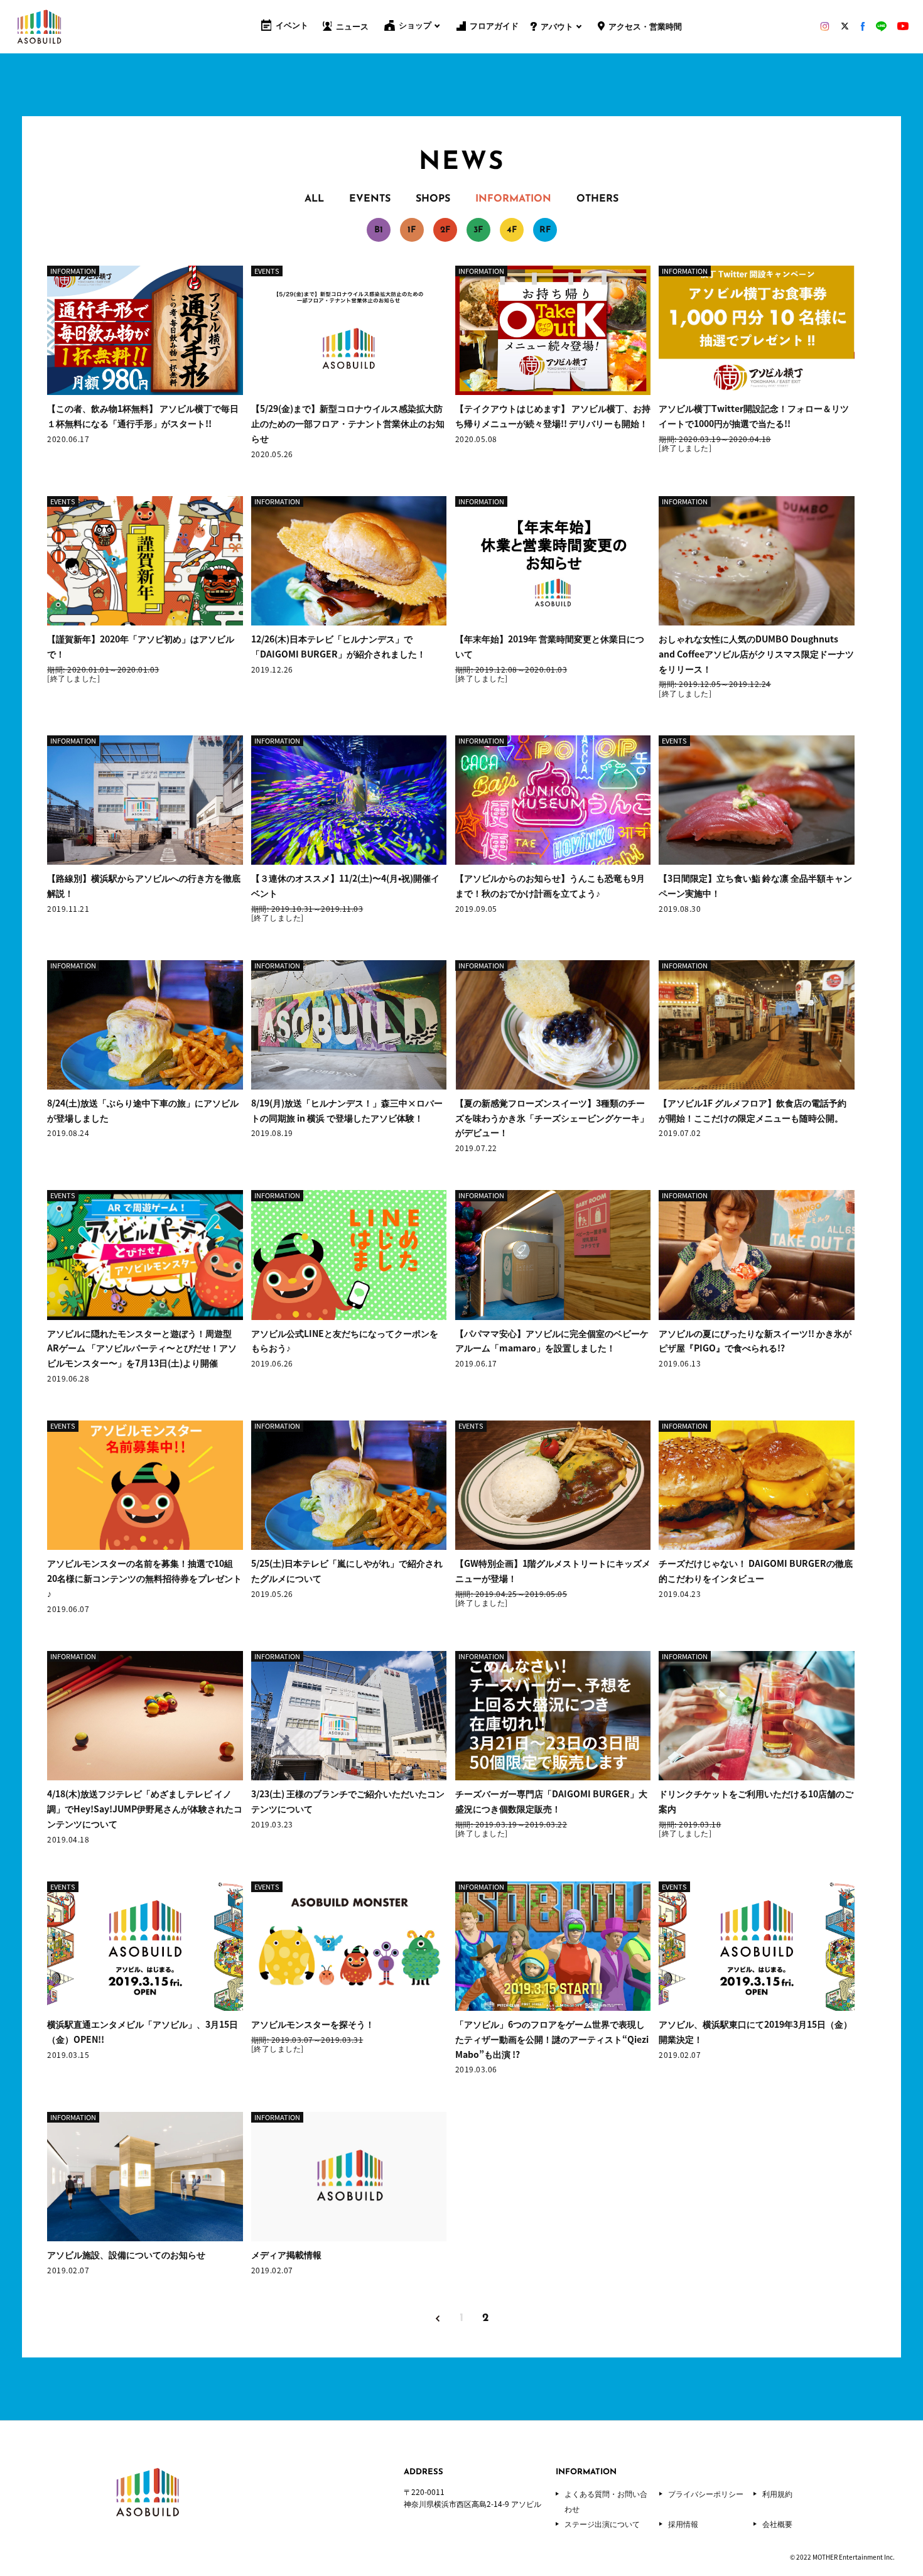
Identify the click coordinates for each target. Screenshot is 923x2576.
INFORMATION (513, 199)
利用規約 (777, 2494)
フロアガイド (494, 27)
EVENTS (370, 199)
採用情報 (683, 2524)
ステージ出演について (602, 2524)
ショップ (415, 26)
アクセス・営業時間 (645, 27)
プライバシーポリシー (706, 2494)
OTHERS (597, 199)
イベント (292, 26)
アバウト (557, 27)
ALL (314, 199)
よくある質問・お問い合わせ (606, 2501)
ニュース (352, 27)
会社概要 (777, 2524)
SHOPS (433, 199)
